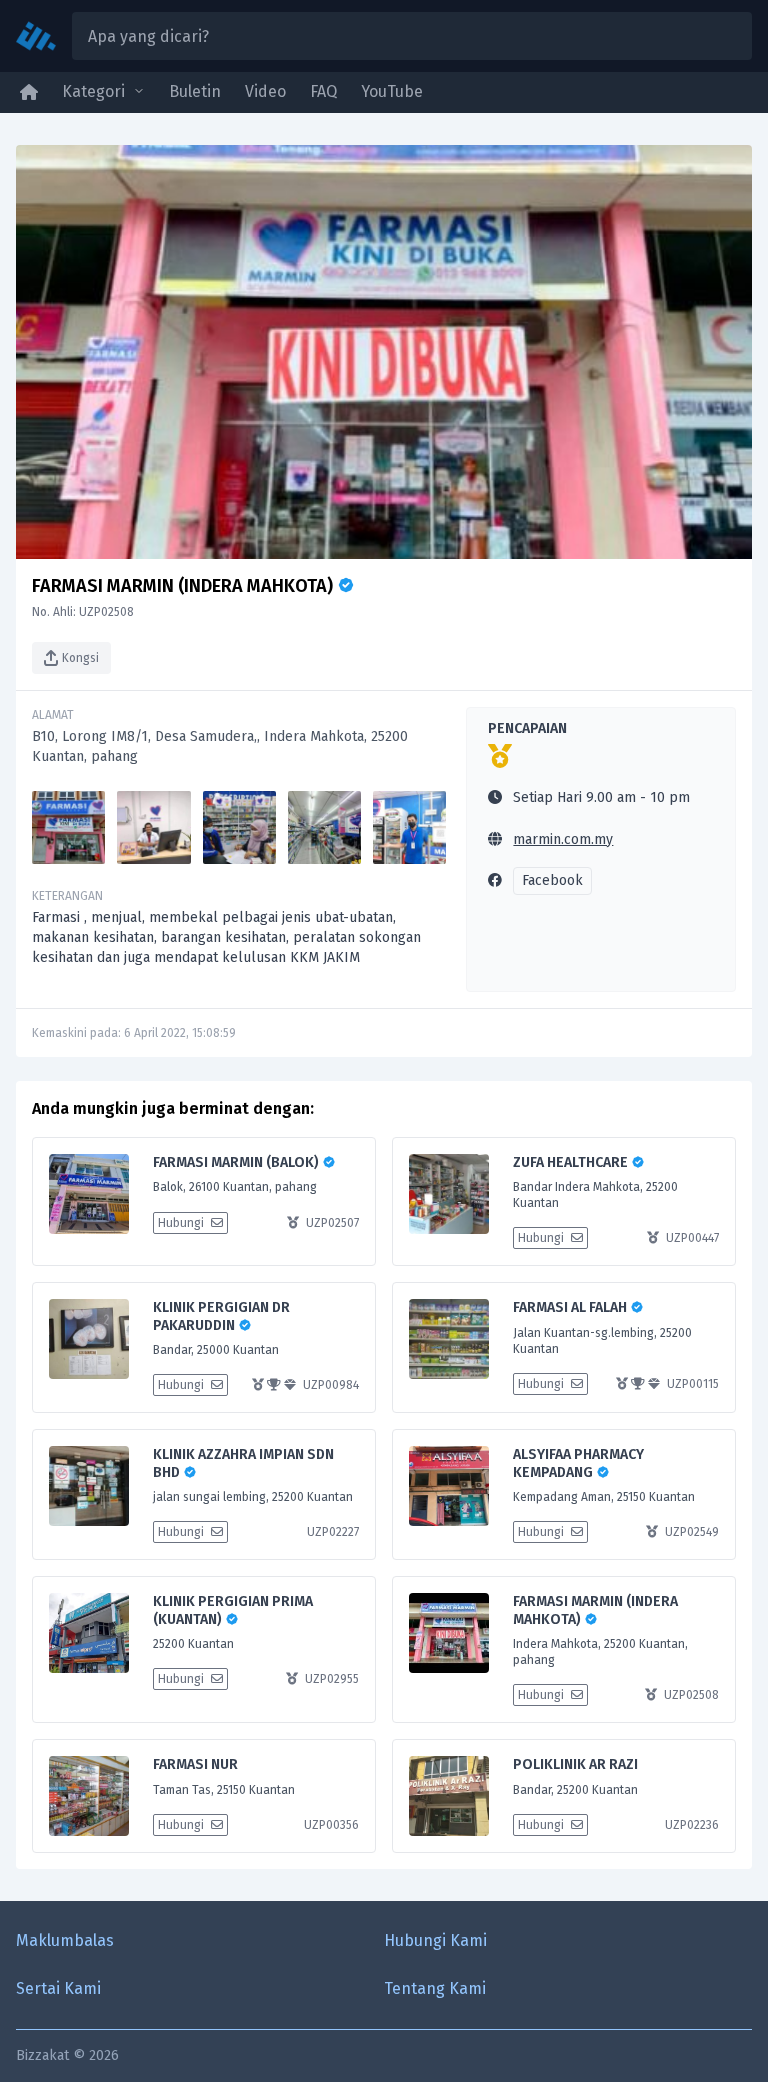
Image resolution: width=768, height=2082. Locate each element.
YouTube (392, 91)
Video (265, 91)
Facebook (552, 880)
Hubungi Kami (435, 1940)
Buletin (195, 91)
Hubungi (182, 1223)
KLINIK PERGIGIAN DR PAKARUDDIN (221, 1316)
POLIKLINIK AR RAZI (575, 1764)
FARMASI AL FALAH (571, 1307)
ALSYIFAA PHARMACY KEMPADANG (578, 1463)
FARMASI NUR (195, 1764)
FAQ (323, 91)
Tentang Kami (435, 1988)
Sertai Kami (58, 1988)
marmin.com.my (563, 839)
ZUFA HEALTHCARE (572, 1162)
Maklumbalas (65, 1940)
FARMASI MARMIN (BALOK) (237, 1162)
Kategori (93, 91)
